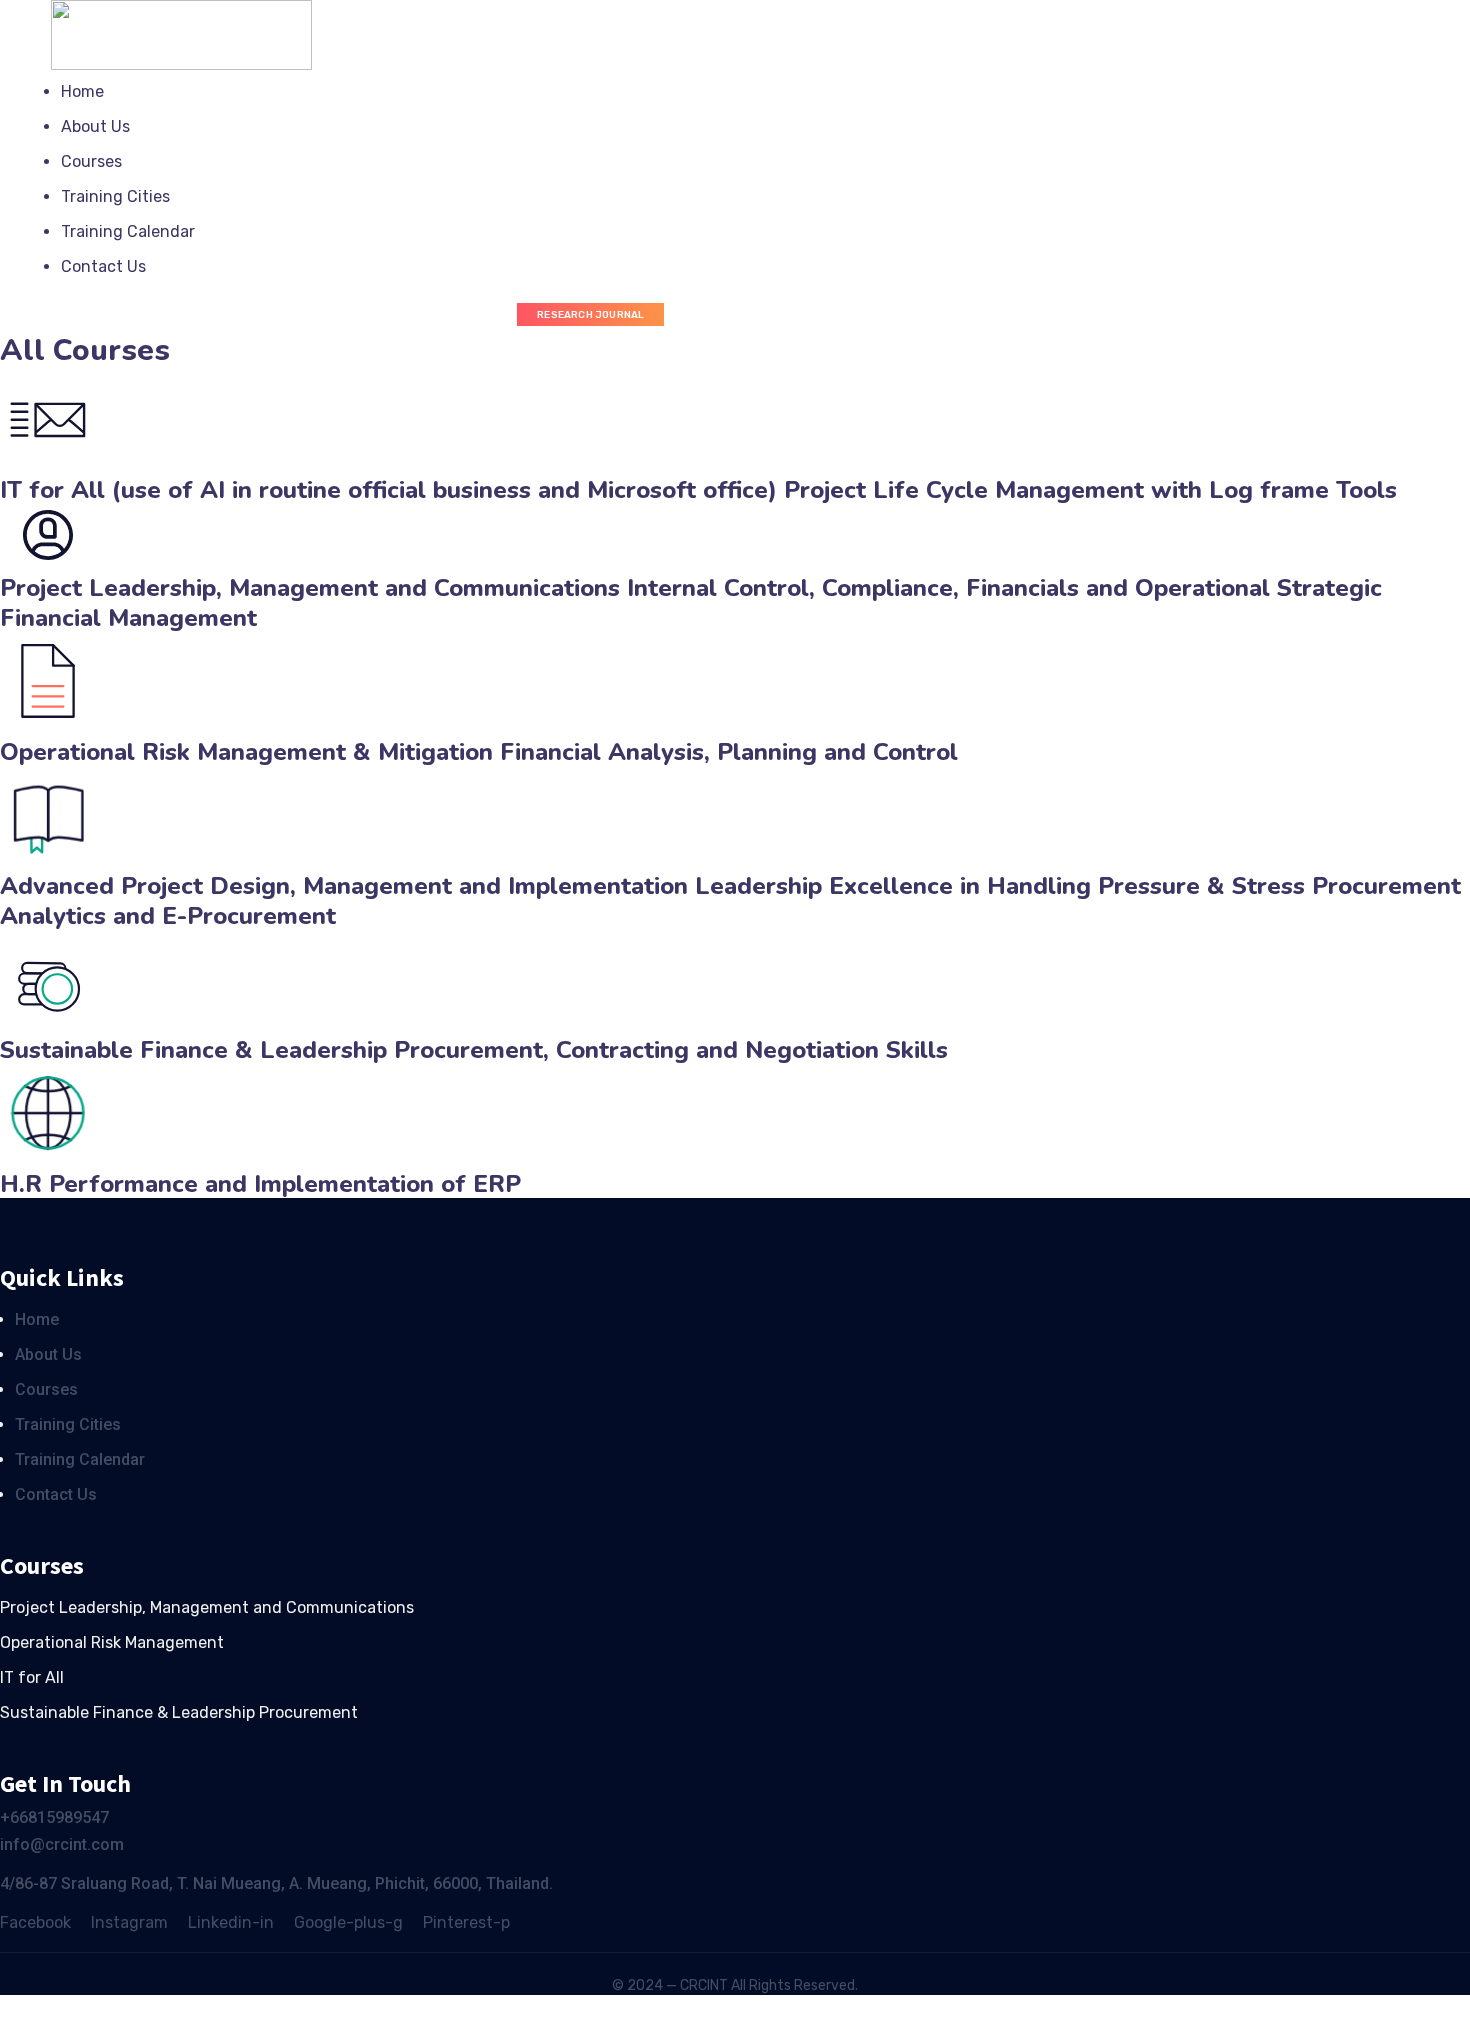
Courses (91, 161)
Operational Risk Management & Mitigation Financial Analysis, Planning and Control (479, 752)
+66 (14, 1817)
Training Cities (115, 196)
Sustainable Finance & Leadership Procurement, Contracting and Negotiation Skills (474, 1050)
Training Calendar (128, 231)
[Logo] (181, 13)
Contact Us (103, 266)
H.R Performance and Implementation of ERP (260, 1184)
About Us (95, 126)
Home (82, 91)
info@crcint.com (62, 1844)
